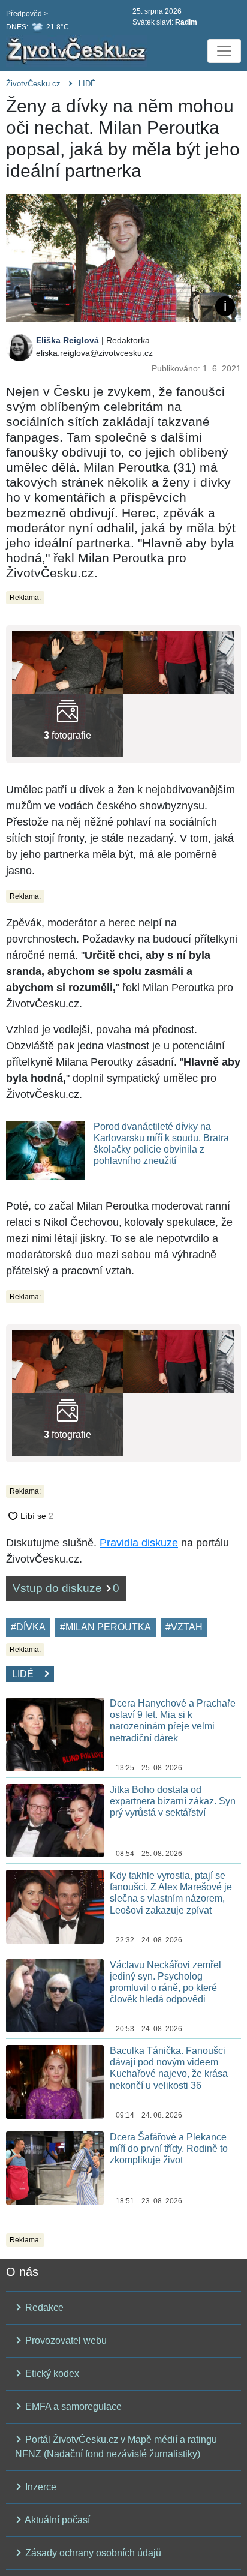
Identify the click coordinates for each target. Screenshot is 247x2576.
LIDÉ (87, 84)
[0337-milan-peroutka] (67, 725)
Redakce (43, 2307)
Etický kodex (51, 2373)
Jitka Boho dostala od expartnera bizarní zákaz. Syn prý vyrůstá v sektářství (173, 1801)
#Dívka (28, 1627)
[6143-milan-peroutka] (67, 662)
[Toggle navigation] (224, 51)
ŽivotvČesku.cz (33, 84)
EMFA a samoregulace (72, 2406)
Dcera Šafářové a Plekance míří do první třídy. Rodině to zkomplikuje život (169, 2148)
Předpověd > (27, 14)
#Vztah (184, 1627)
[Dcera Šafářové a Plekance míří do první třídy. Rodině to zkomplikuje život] (55, 2167)
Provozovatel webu (65, 2340)
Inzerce (40, 2487)
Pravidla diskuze (139, 1543)
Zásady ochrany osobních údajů (92, 2553)
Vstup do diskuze (66, 1588)
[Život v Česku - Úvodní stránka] (78, 51)
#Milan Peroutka (106, 1627)
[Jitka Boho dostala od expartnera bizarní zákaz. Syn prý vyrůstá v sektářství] (55, 1820)
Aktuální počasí (56, 2520)
